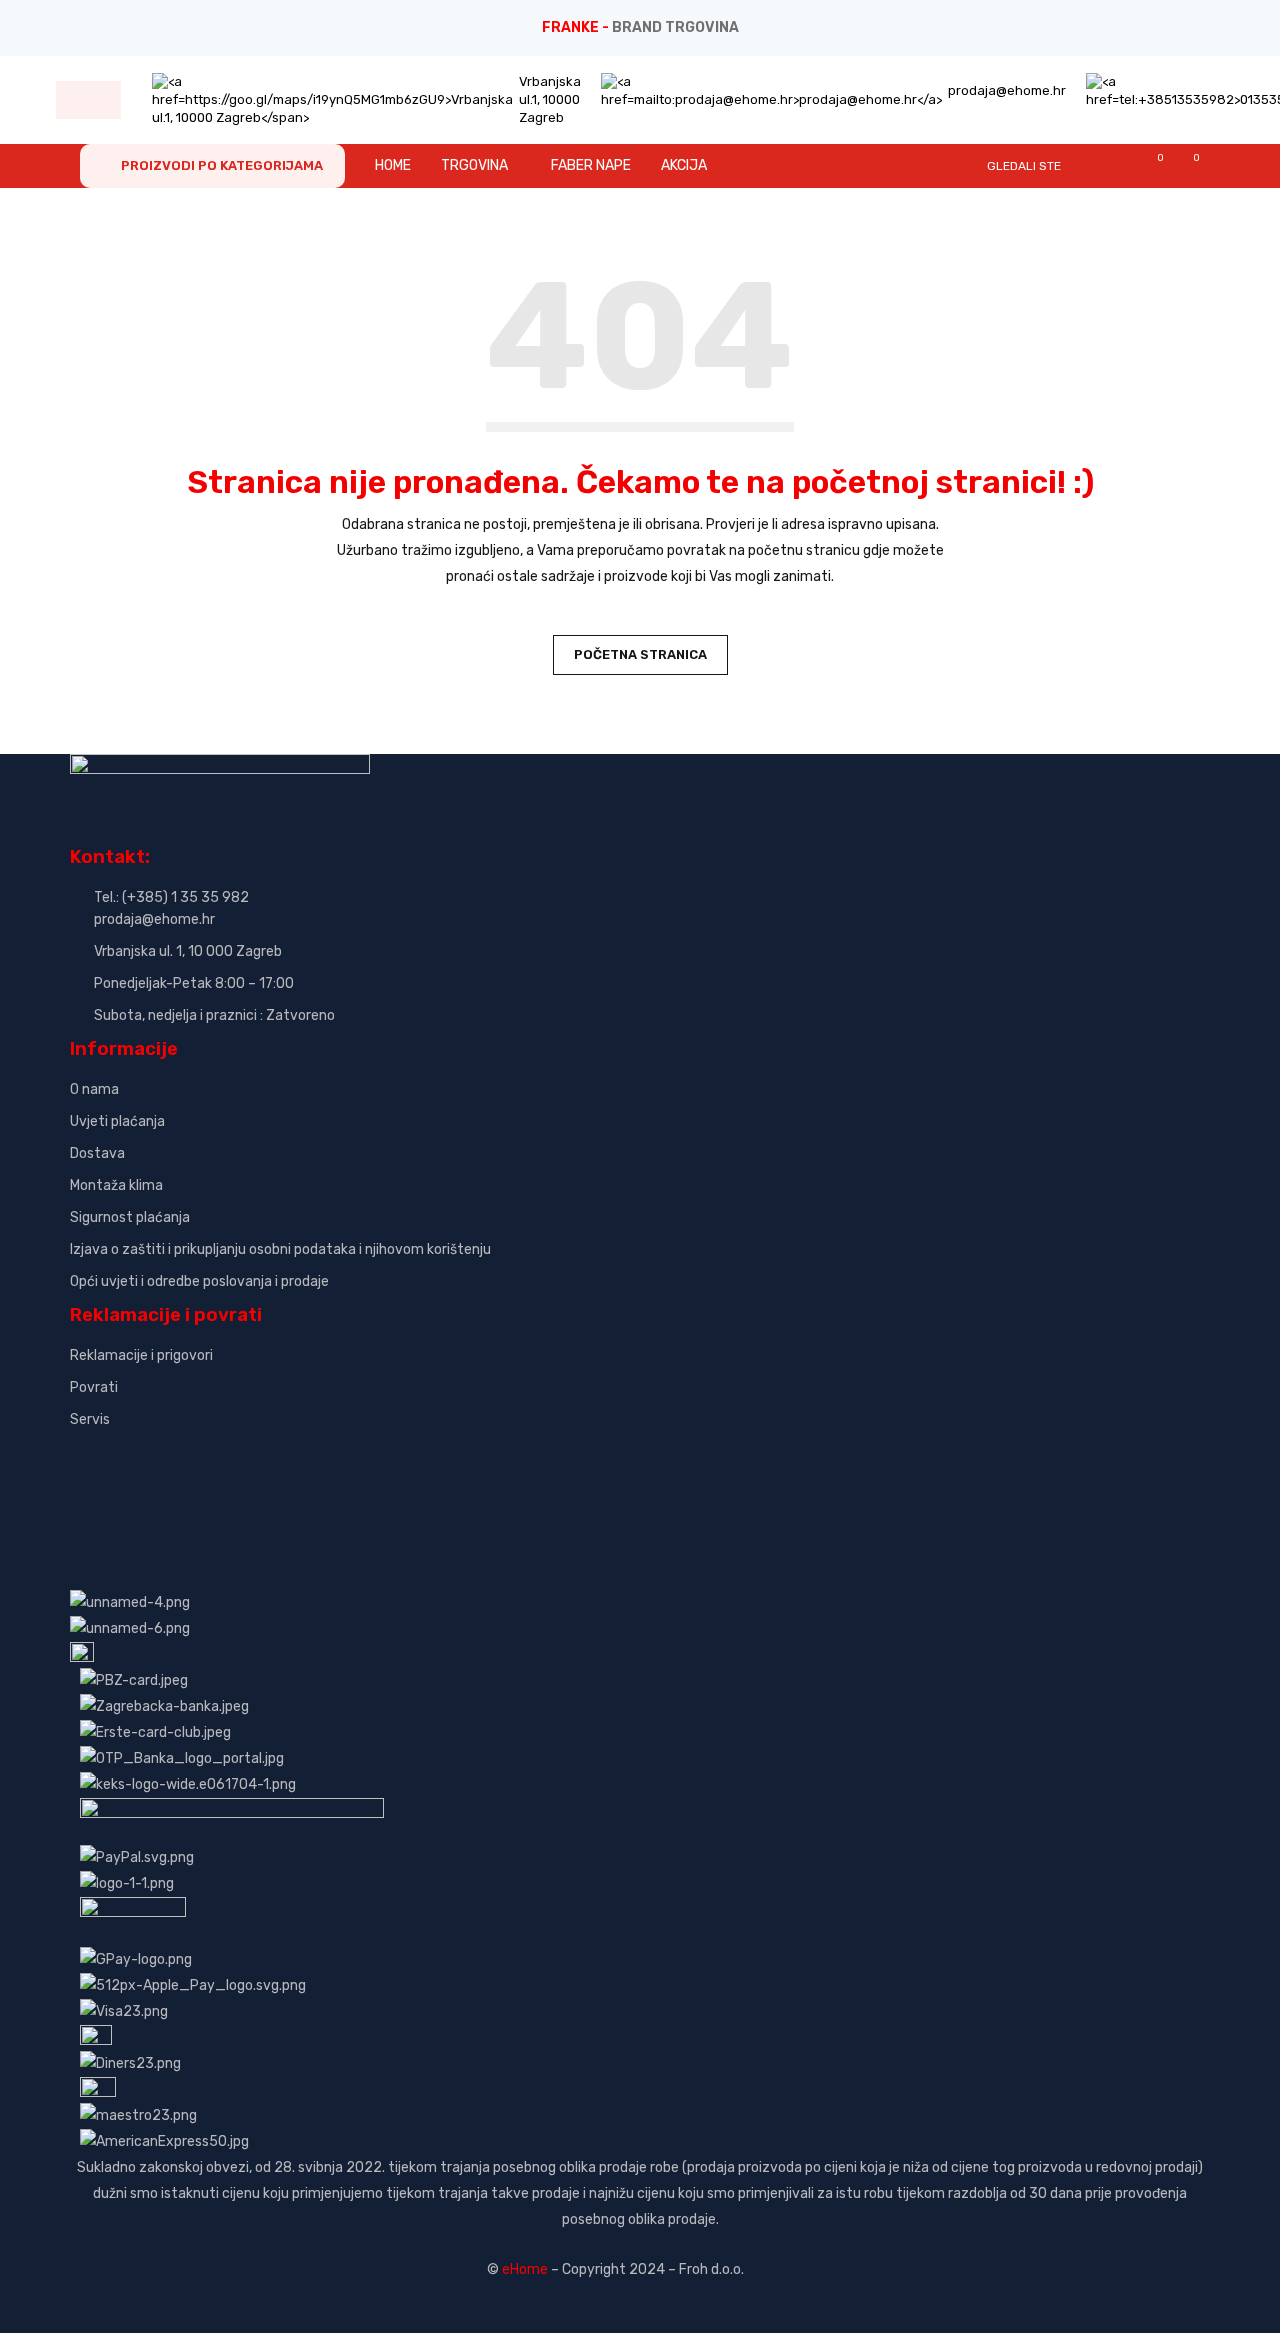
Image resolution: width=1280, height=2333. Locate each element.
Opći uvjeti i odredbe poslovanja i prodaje (199, 1281)
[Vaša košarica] (1186, 165)
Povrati (94, 1387)
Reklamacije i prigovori (141, 1355)
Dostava (97, 1153)
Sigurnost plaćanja (130, 1217)
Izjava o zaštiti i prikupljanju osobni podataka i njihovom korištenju (280, 1249)
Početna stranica (640, 654)
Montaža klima (116, 1185)
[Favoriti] (1150, 165)
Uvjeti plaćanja (117, 1121)
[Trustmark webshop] (222, 1453)
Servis (90, 1419)
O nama (94, 1089)
